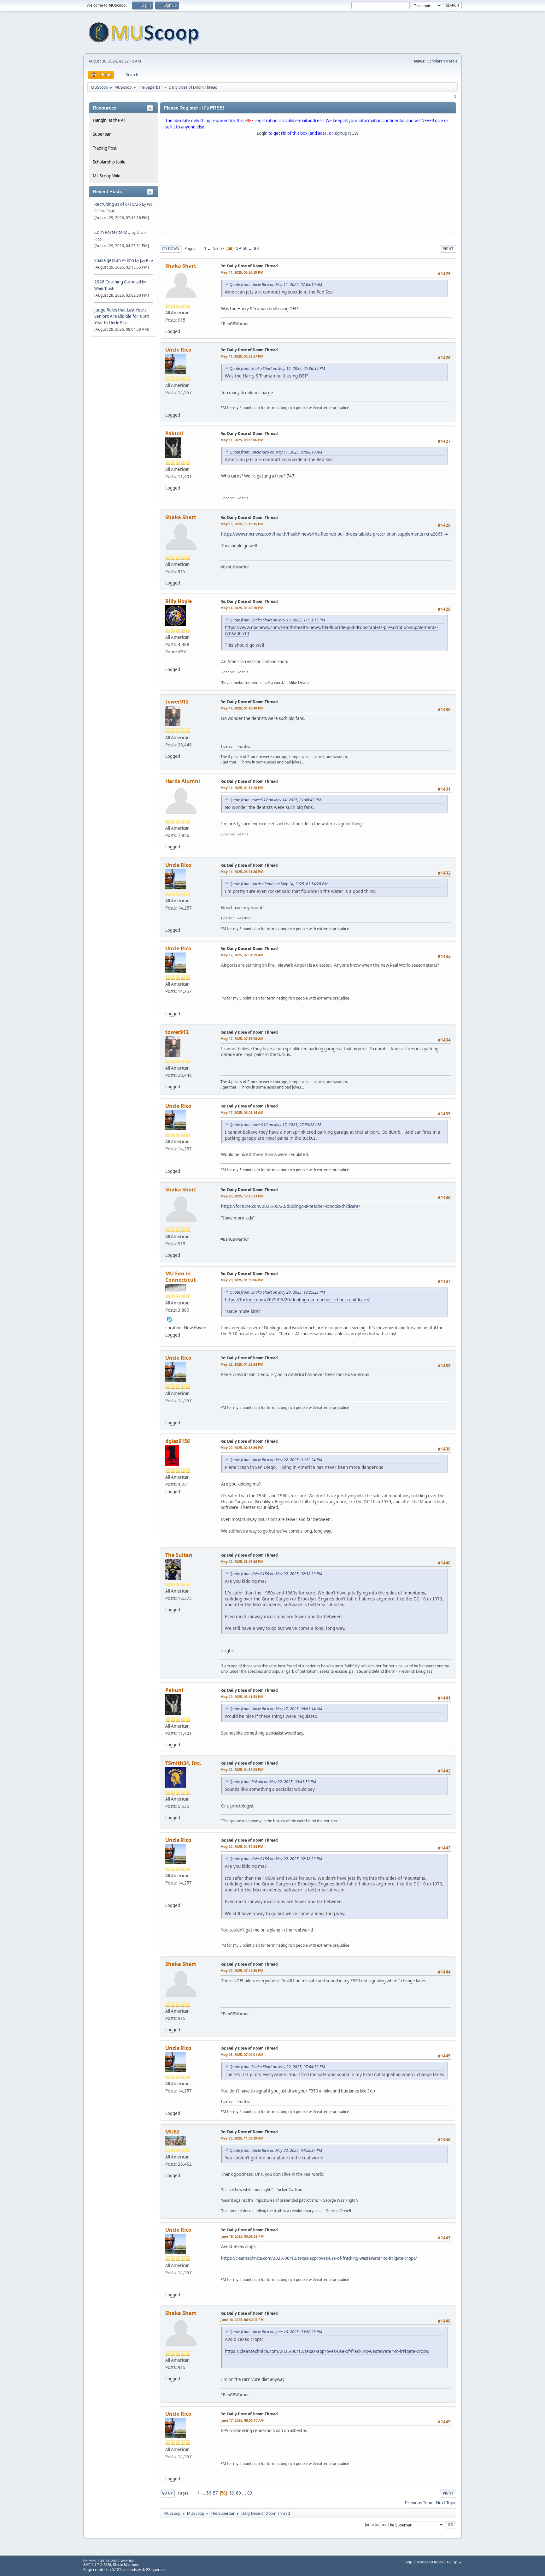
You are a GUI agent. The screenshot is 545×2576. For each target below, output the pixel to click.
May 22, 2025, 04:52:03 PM (242, 1769)
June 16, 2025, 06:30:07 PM (242, 2320)
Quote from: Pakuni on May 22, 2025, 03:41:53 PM (273, 1782)
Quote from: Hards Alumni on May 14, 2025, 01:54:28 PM (278, 884)
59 (238, 248)
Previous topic (419, 2503)
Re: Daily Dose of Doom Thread (249, 266)
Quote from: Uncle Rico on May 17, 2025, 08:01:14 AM (276, 1709)
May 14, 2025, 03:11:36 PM (242, 872)
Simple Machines (126, 2565)
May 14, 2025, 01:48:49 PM (242, 708)
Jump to (372, 2524)
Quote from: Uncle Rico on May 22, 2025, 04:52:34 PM (276, 2150)
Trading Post (105, 148)
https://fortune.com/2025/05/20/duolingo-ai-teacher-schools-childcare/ (291, 1206)
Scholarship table (442, 61)
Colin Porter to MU (113, 232)
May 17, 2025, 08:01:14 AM (242, 1112)
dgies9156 (178, 1441)
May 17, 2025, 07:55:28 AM (242, 1039)
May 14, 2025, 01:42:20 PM (242, 608)
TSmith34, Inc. (183, 1763)
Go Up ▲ (454, 2562)
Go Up (167, 2493)
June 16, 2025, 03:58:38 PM (242, 2236)
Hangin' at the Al (109, 120)
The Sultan (179, 1555)
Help (408, 2562)
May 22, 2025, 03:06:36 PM (242, 1561)
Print (448, 249)
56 (215, 248)
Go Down (171, 249)
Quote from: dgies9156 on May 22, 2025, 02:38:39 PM (276, 1574)
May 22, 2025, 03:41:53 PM (242, 1697)
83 (256, 248)
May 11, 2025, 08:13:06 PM (242, 440)
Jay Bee (147, 261)
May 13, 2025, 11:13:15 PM (242, 524)
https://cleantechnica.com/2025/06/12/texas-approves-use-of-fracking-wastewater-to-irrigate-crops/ (319, 2258)
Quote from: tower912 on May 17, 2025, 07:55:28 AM (275, 1125)
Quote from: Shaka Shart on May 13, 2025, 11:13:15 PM (277, 620)
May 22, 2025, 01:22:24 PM (242, 1364)
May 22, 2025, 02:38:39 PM (242, 1448)
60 (245, 248)
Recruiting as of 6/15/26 (118, 204)
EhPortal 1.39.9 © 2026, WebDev (108, 2561)
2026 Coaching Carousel (118, 282)
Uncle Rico (118, 323)
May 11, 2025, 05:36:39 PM (242, 272)
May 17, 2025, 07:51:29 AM (242, 955)
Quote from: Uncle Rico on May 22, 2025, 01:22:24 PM (276, 1460)
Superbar (102, 134)
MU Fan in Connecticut (181, 1277)
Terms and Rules (430, 2562)
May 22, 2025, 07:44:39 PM (242, 1971)
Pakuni (174, 433)
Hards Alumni (183, 781)
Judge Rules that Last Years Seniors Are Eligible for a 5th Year (122, 316)
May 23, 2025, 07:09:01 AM (242, 2054)
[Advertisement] (308, 187)
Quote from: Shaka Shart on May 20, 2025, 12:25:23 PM (277, 1292)
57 (222, 248)
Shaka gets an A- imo (114, 260)
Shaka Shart (181, 266)
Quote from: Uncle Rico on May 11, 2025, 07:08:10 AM (276, 285)
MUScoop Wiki (106, 176)
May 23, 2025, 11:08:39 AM (242, 2138)
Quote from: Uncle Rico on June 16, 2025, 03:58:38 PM (276, 2332)
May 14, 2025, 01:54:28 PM (242, 788)
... (210, 248)
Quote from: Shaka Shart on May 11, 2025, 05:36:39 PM (277, 368)
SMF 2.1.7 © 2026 (97, 2565)
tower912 (177, 702)
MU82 (172, 2132)
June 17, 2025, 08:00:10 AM (242, 2420)
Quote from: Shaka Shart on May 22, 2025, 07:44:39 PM (277, 2067)
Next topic (446, 2503)
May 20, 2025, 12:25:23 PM (242, 1196)
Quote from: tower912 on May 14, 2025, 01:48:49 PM (275, 800)
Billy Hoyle (179, 601)
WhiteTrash (104, 289)
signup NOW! (347, 133)
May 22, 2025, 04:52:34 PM (242, 1846)
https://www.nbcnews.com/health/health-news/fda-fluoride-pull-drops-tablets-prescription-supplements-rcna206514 (334, 534)
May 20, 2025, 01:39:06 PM (242, 1280)
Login (262, 133)
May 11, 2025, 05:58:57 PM (242, 356)
